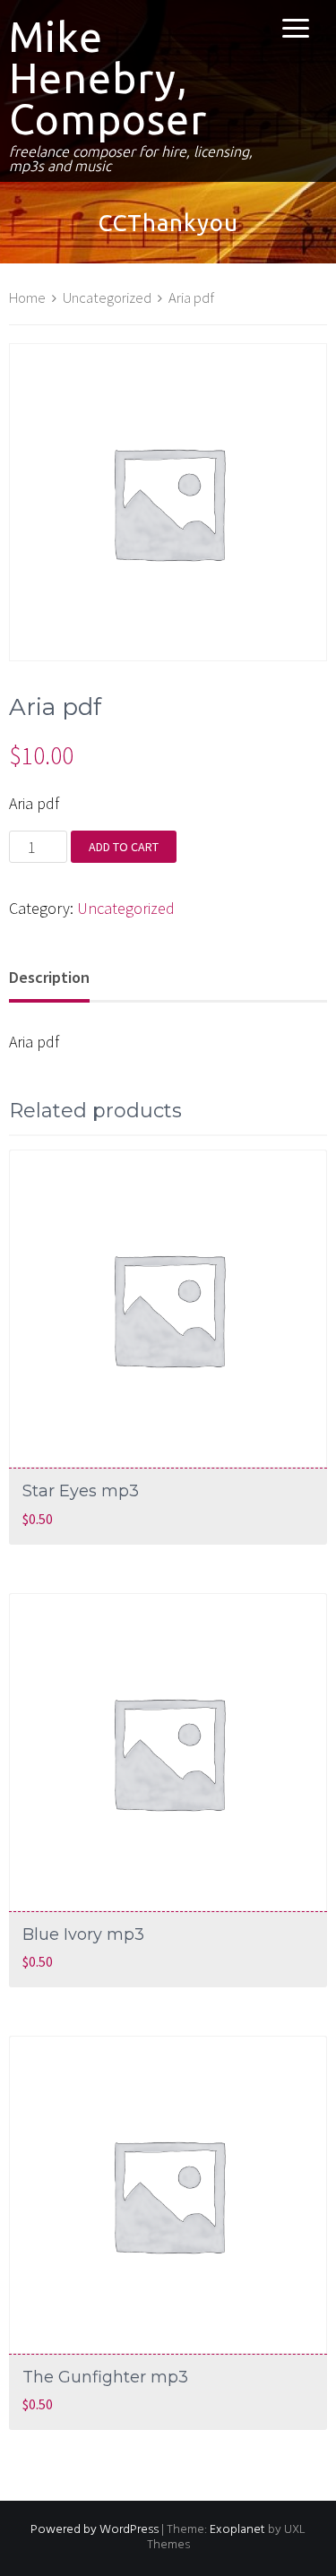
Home (27, 298)
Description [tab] (49, 977)
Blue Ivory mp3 (83, 1934)
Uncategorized (107, 298)
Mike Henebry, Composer (108, 78)
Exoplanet (237, 2530)
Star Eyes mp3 (81, 1491)
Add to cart (124, 847)
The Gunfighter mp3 (105, 2377)
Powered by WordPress (95, 2530)
